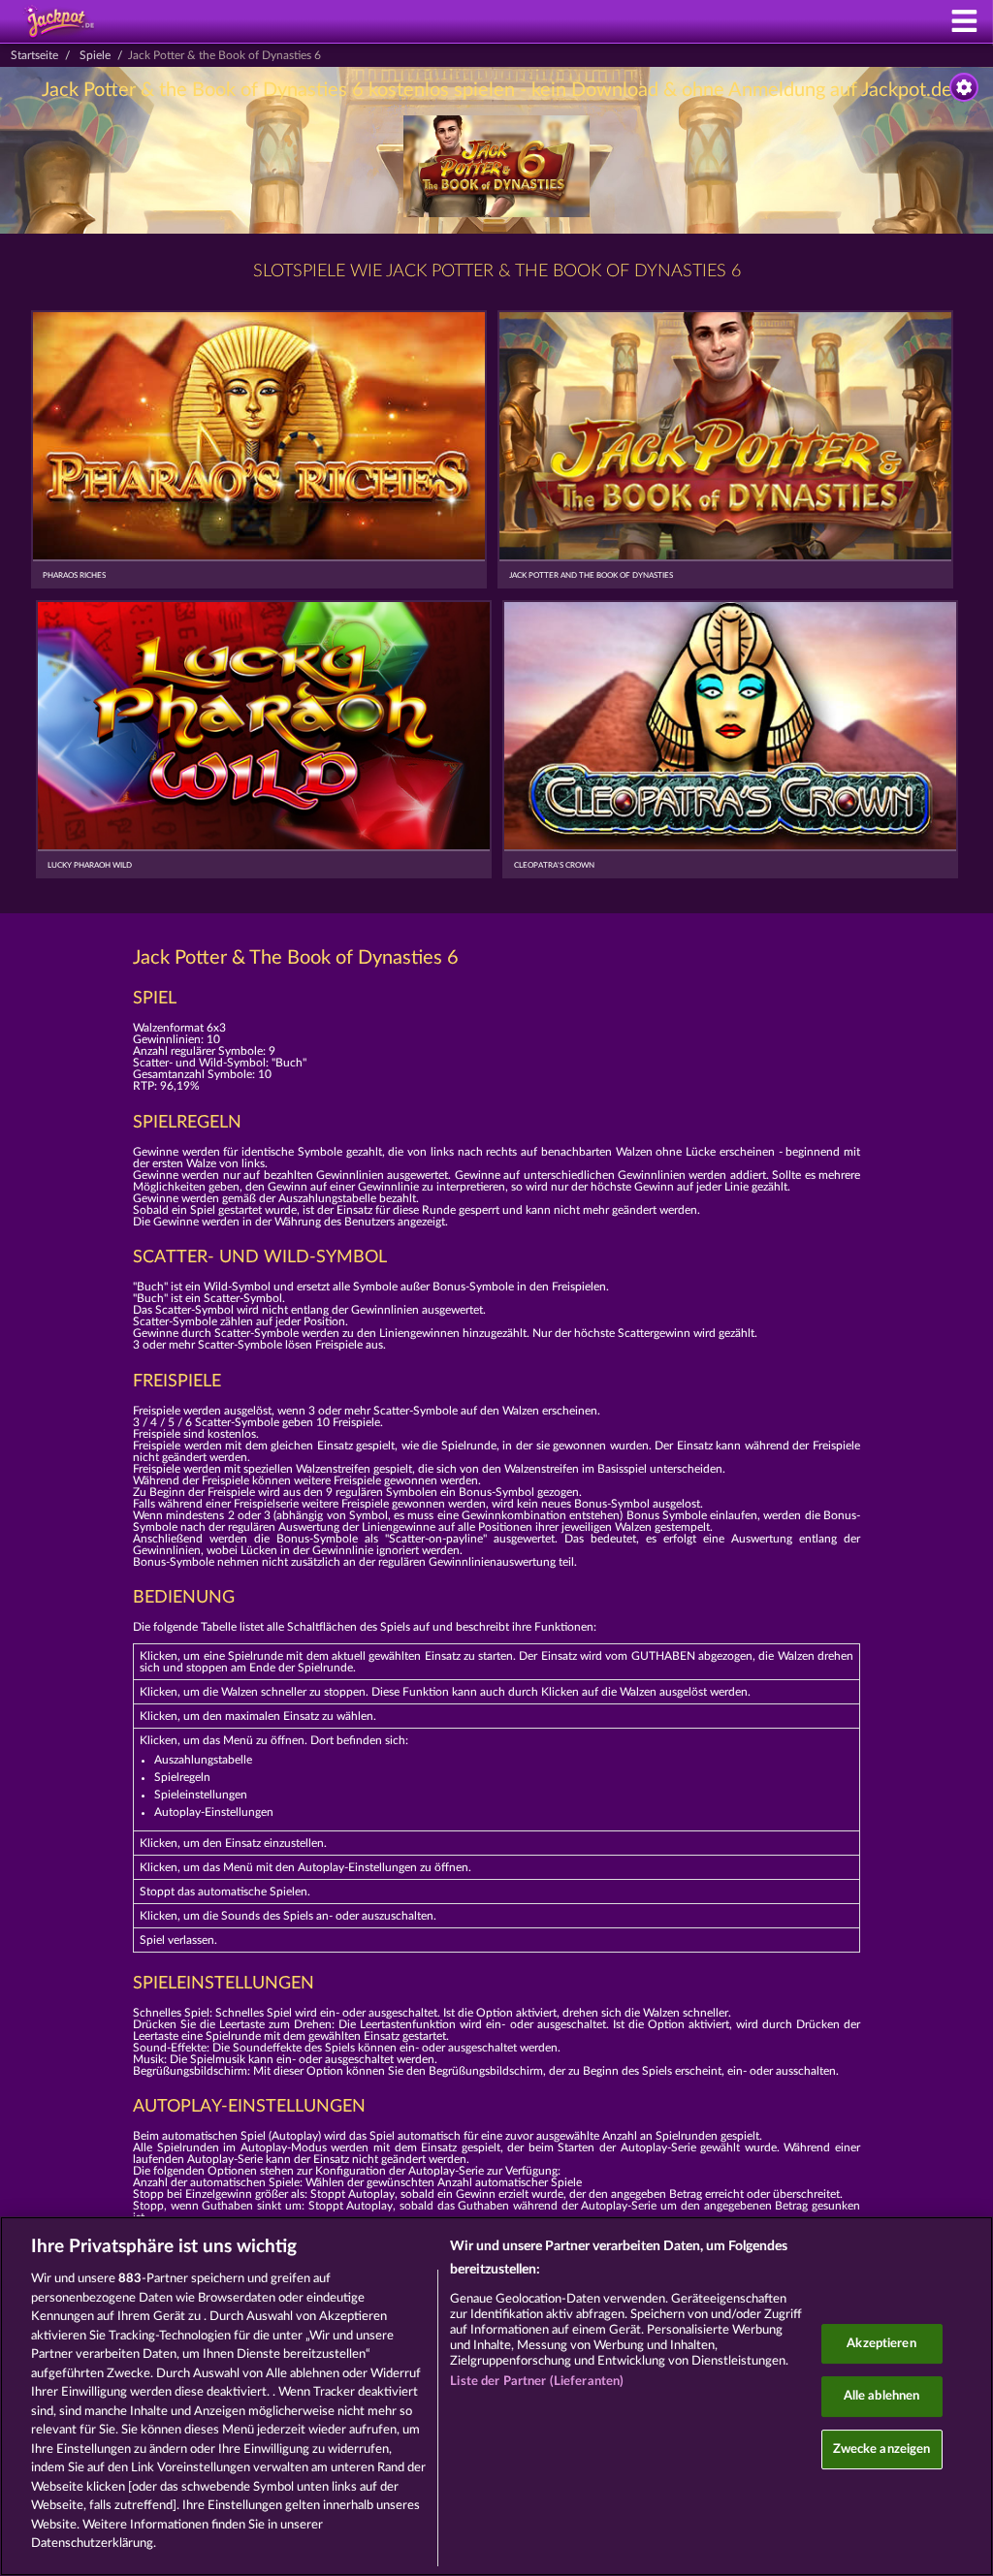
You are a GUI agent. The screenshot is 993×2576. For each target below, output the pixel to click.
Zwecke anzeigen (882, 2449)
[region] (496, 2396)
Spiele (95, 55)
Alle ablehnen (882, 2396)
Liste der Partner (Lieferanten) (537, 2382)
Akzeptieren (881, 2344)
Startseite (34, 55)
